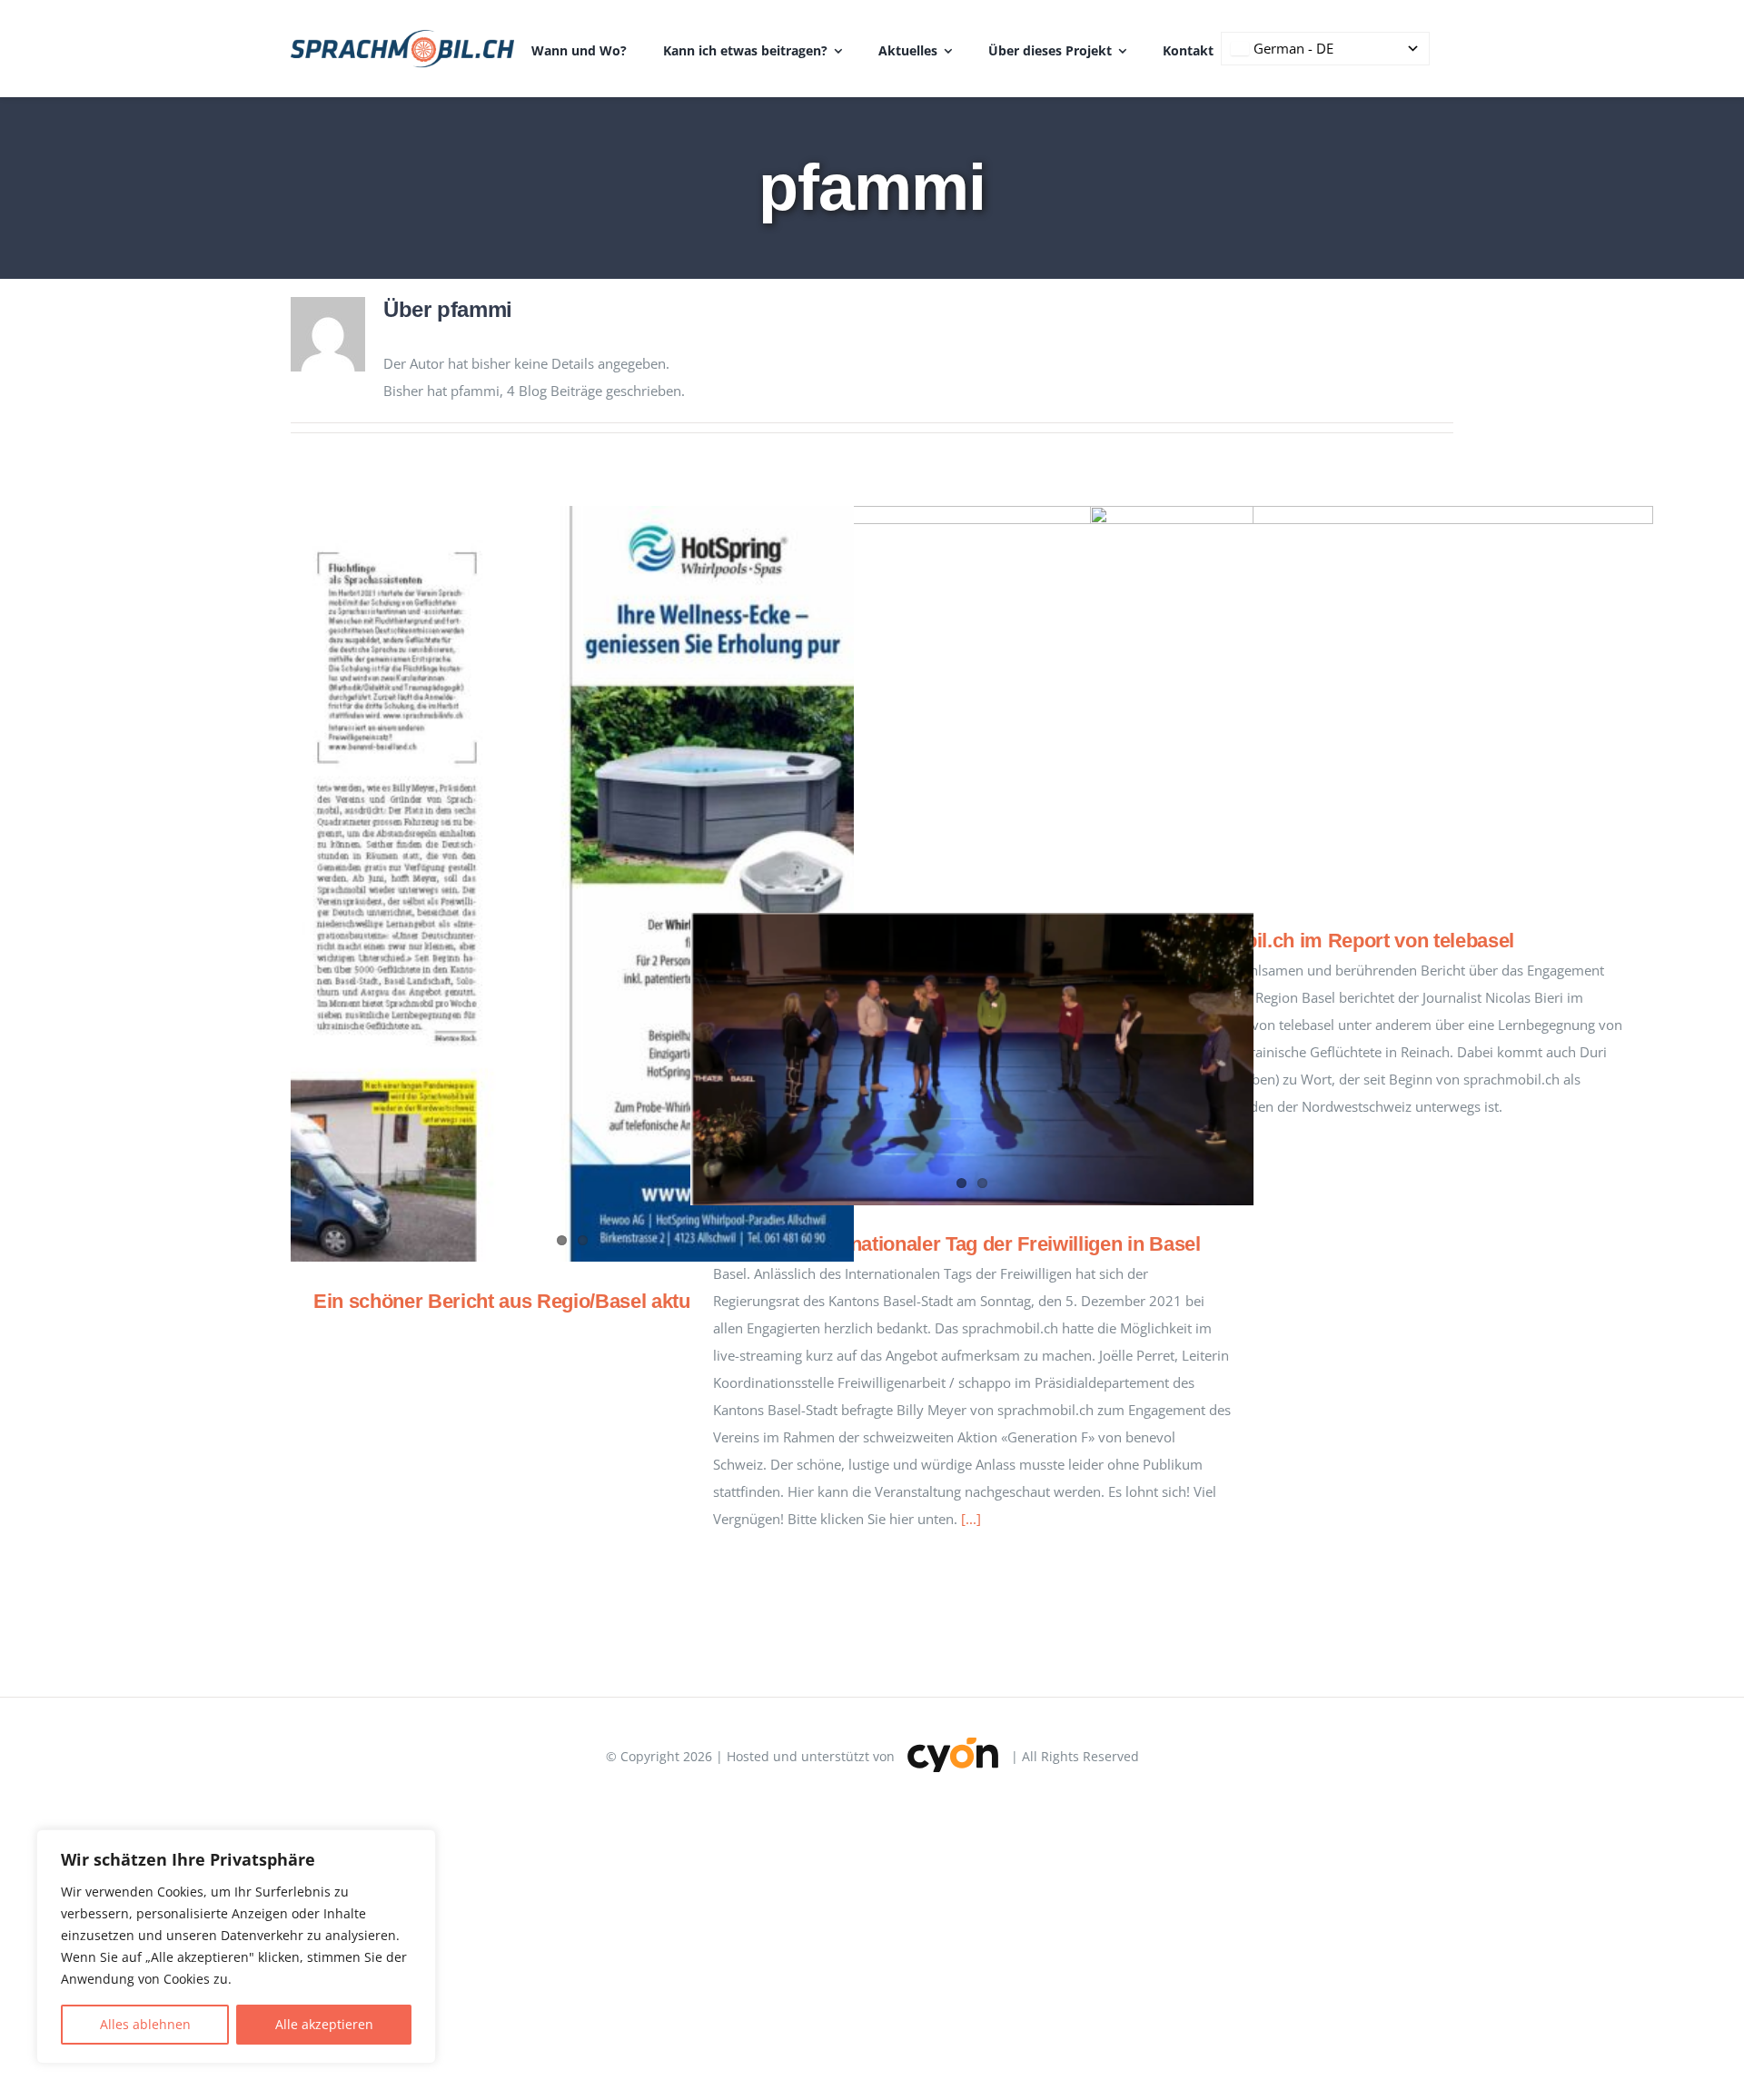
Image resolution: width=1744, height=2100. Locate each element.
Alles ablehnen (145, 2024)
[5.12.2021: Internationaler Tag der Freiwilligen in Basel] (972, 1059)
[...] (971, 1519)
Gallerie (999, 701)
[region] (236, 1946)
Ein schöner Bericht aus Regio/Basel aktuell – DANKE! (561, 1301)
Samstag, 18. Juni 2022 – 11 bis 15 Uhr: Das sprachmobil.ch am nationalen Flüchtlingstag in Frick (946, 701)
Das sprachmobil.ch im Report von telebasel (1346, 703)
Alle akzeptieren (324, 2024)
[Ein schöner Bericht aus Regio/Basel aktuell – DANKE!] (572, 884)
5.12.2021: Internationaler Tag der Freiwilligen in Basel (957, 1244)
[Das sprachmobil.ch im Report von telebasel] (1372, 704)
